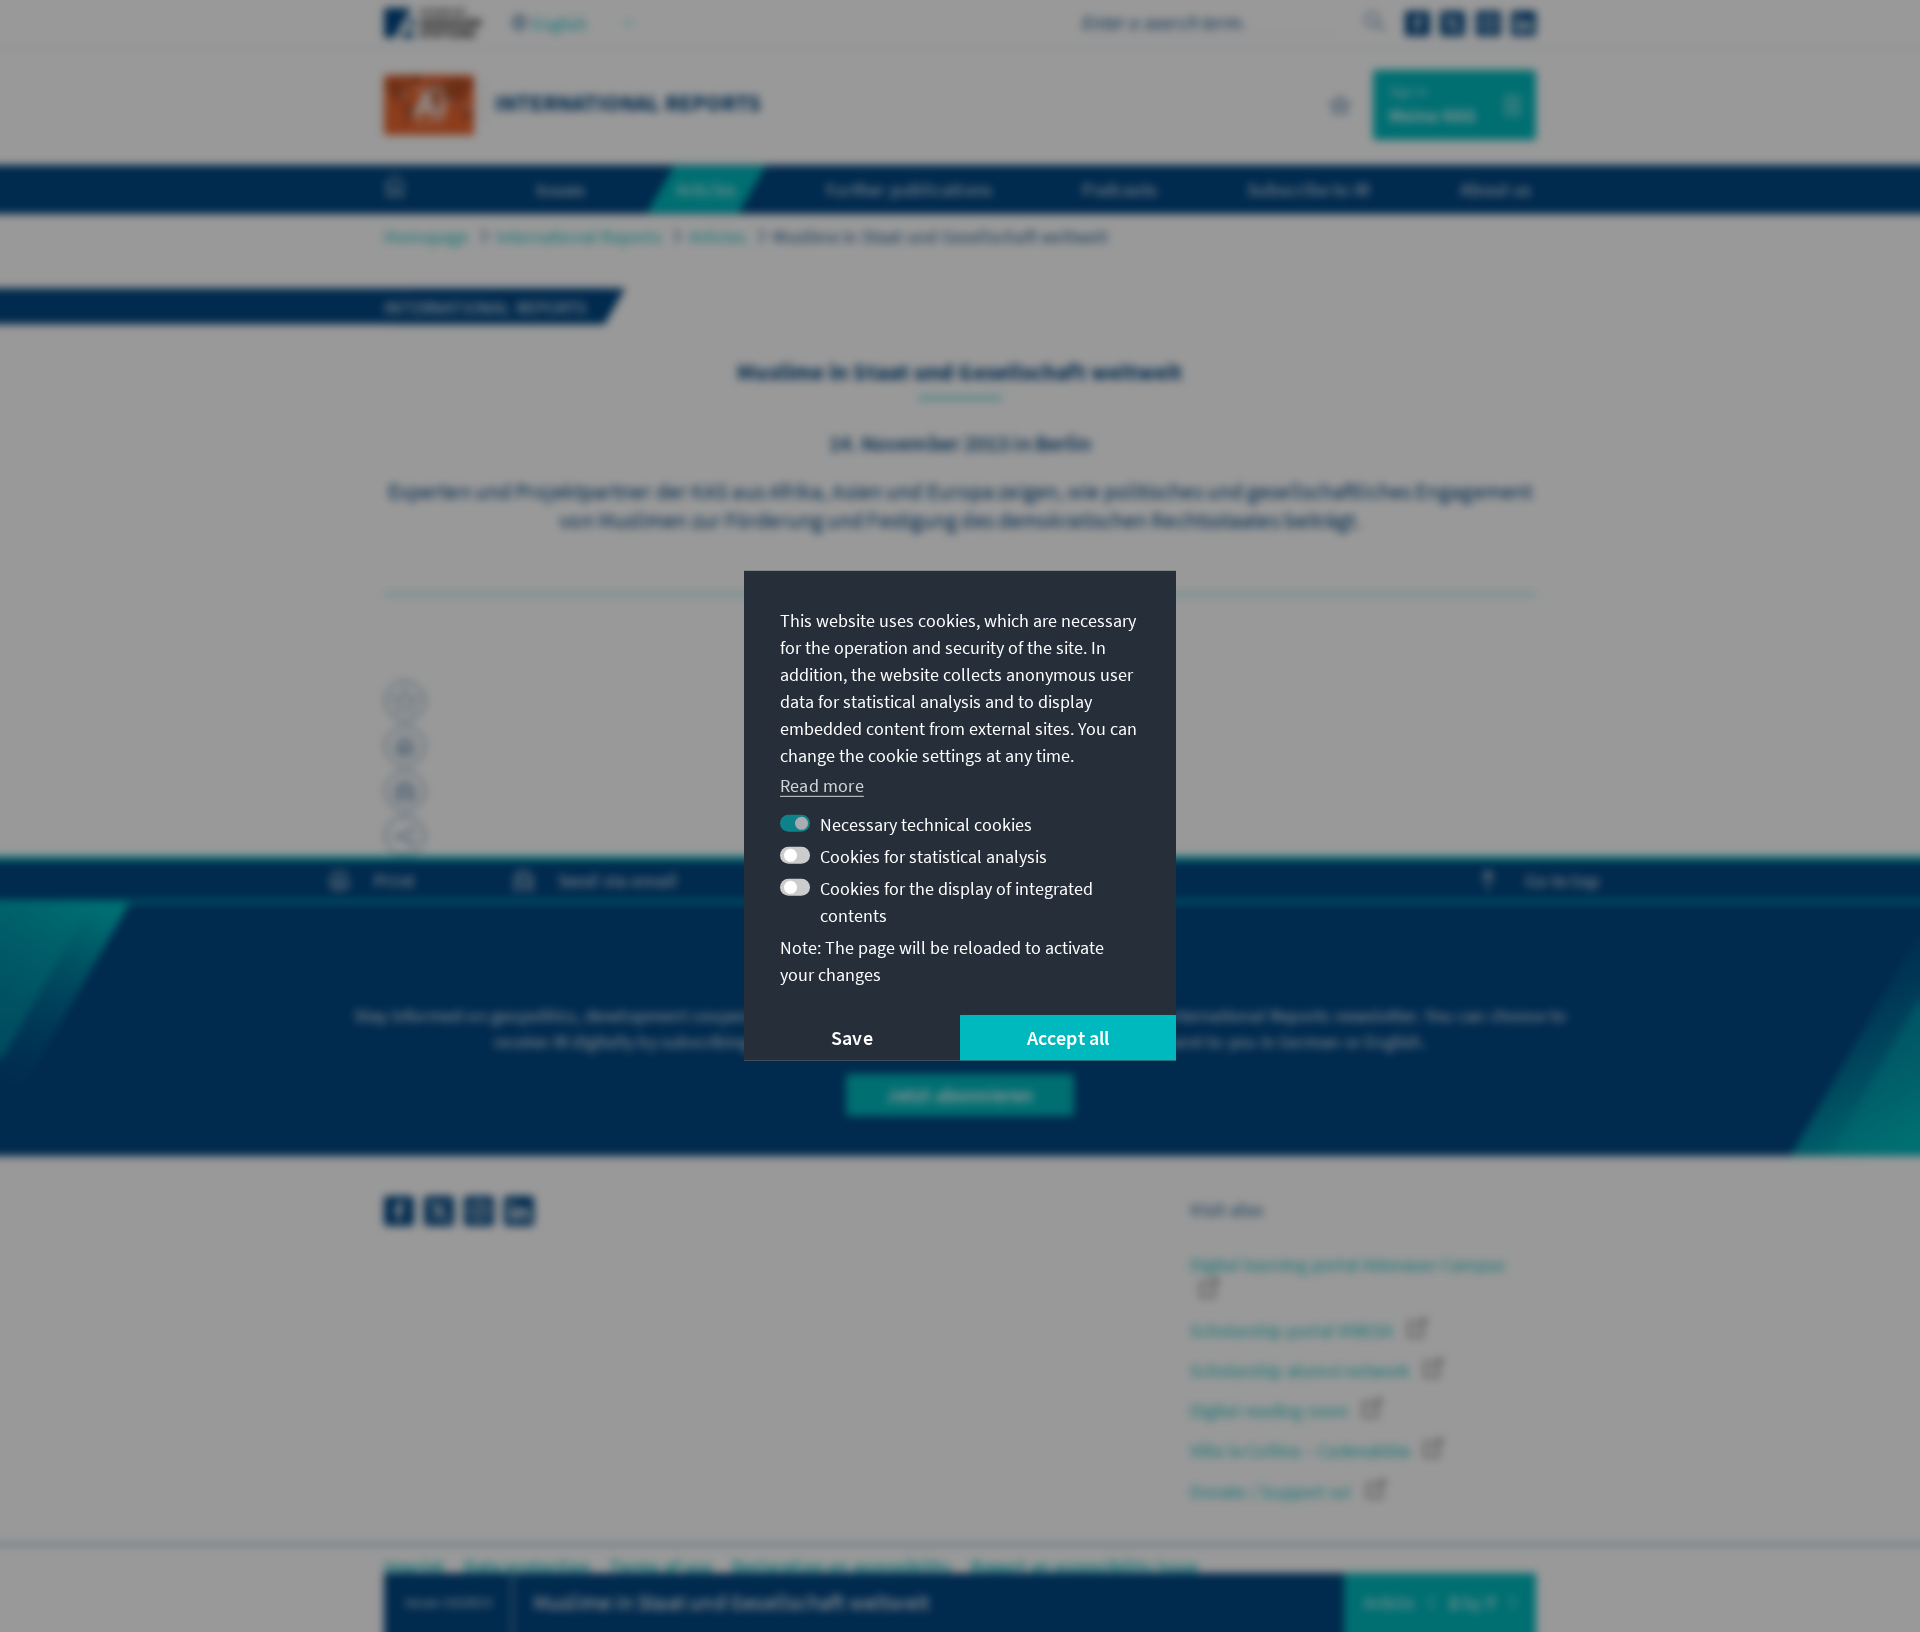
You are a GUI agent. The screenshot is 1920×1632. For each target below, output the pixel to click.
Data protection (527, 1566)
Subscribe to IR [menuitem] (1308, 189)
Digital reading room (1271, 1410)
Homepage (426, 236)
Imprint (414, 1566)
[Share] (405, 836)
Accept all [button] (1068, 1037)
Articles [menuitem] (706, 189)
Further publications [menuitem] (909, 189)
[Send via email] (405, 791)
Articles (718, 236)
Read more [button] (822, 784)
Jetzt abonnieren (959, 1094)
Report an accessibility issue (1084, 1566)
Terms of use (660, 1566)
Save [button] (852, 1037)
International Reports (579, 236)
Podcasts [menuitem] (1119, 189)
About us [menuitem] (1495, 189)
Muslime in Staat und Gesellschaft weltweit (940, 236)
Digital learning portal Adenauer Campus (1347, 1264)
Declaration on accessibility (842, 1566)
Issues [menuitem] (560, 189)
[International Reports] (429, 102)
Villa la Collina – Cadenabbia (1302, 1450)
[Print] (405, 746)
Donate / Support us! (1273, 1491)
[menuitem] (415, 190)
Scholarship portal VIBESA (1293, 1330)
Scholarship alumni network (1301, 1370)
